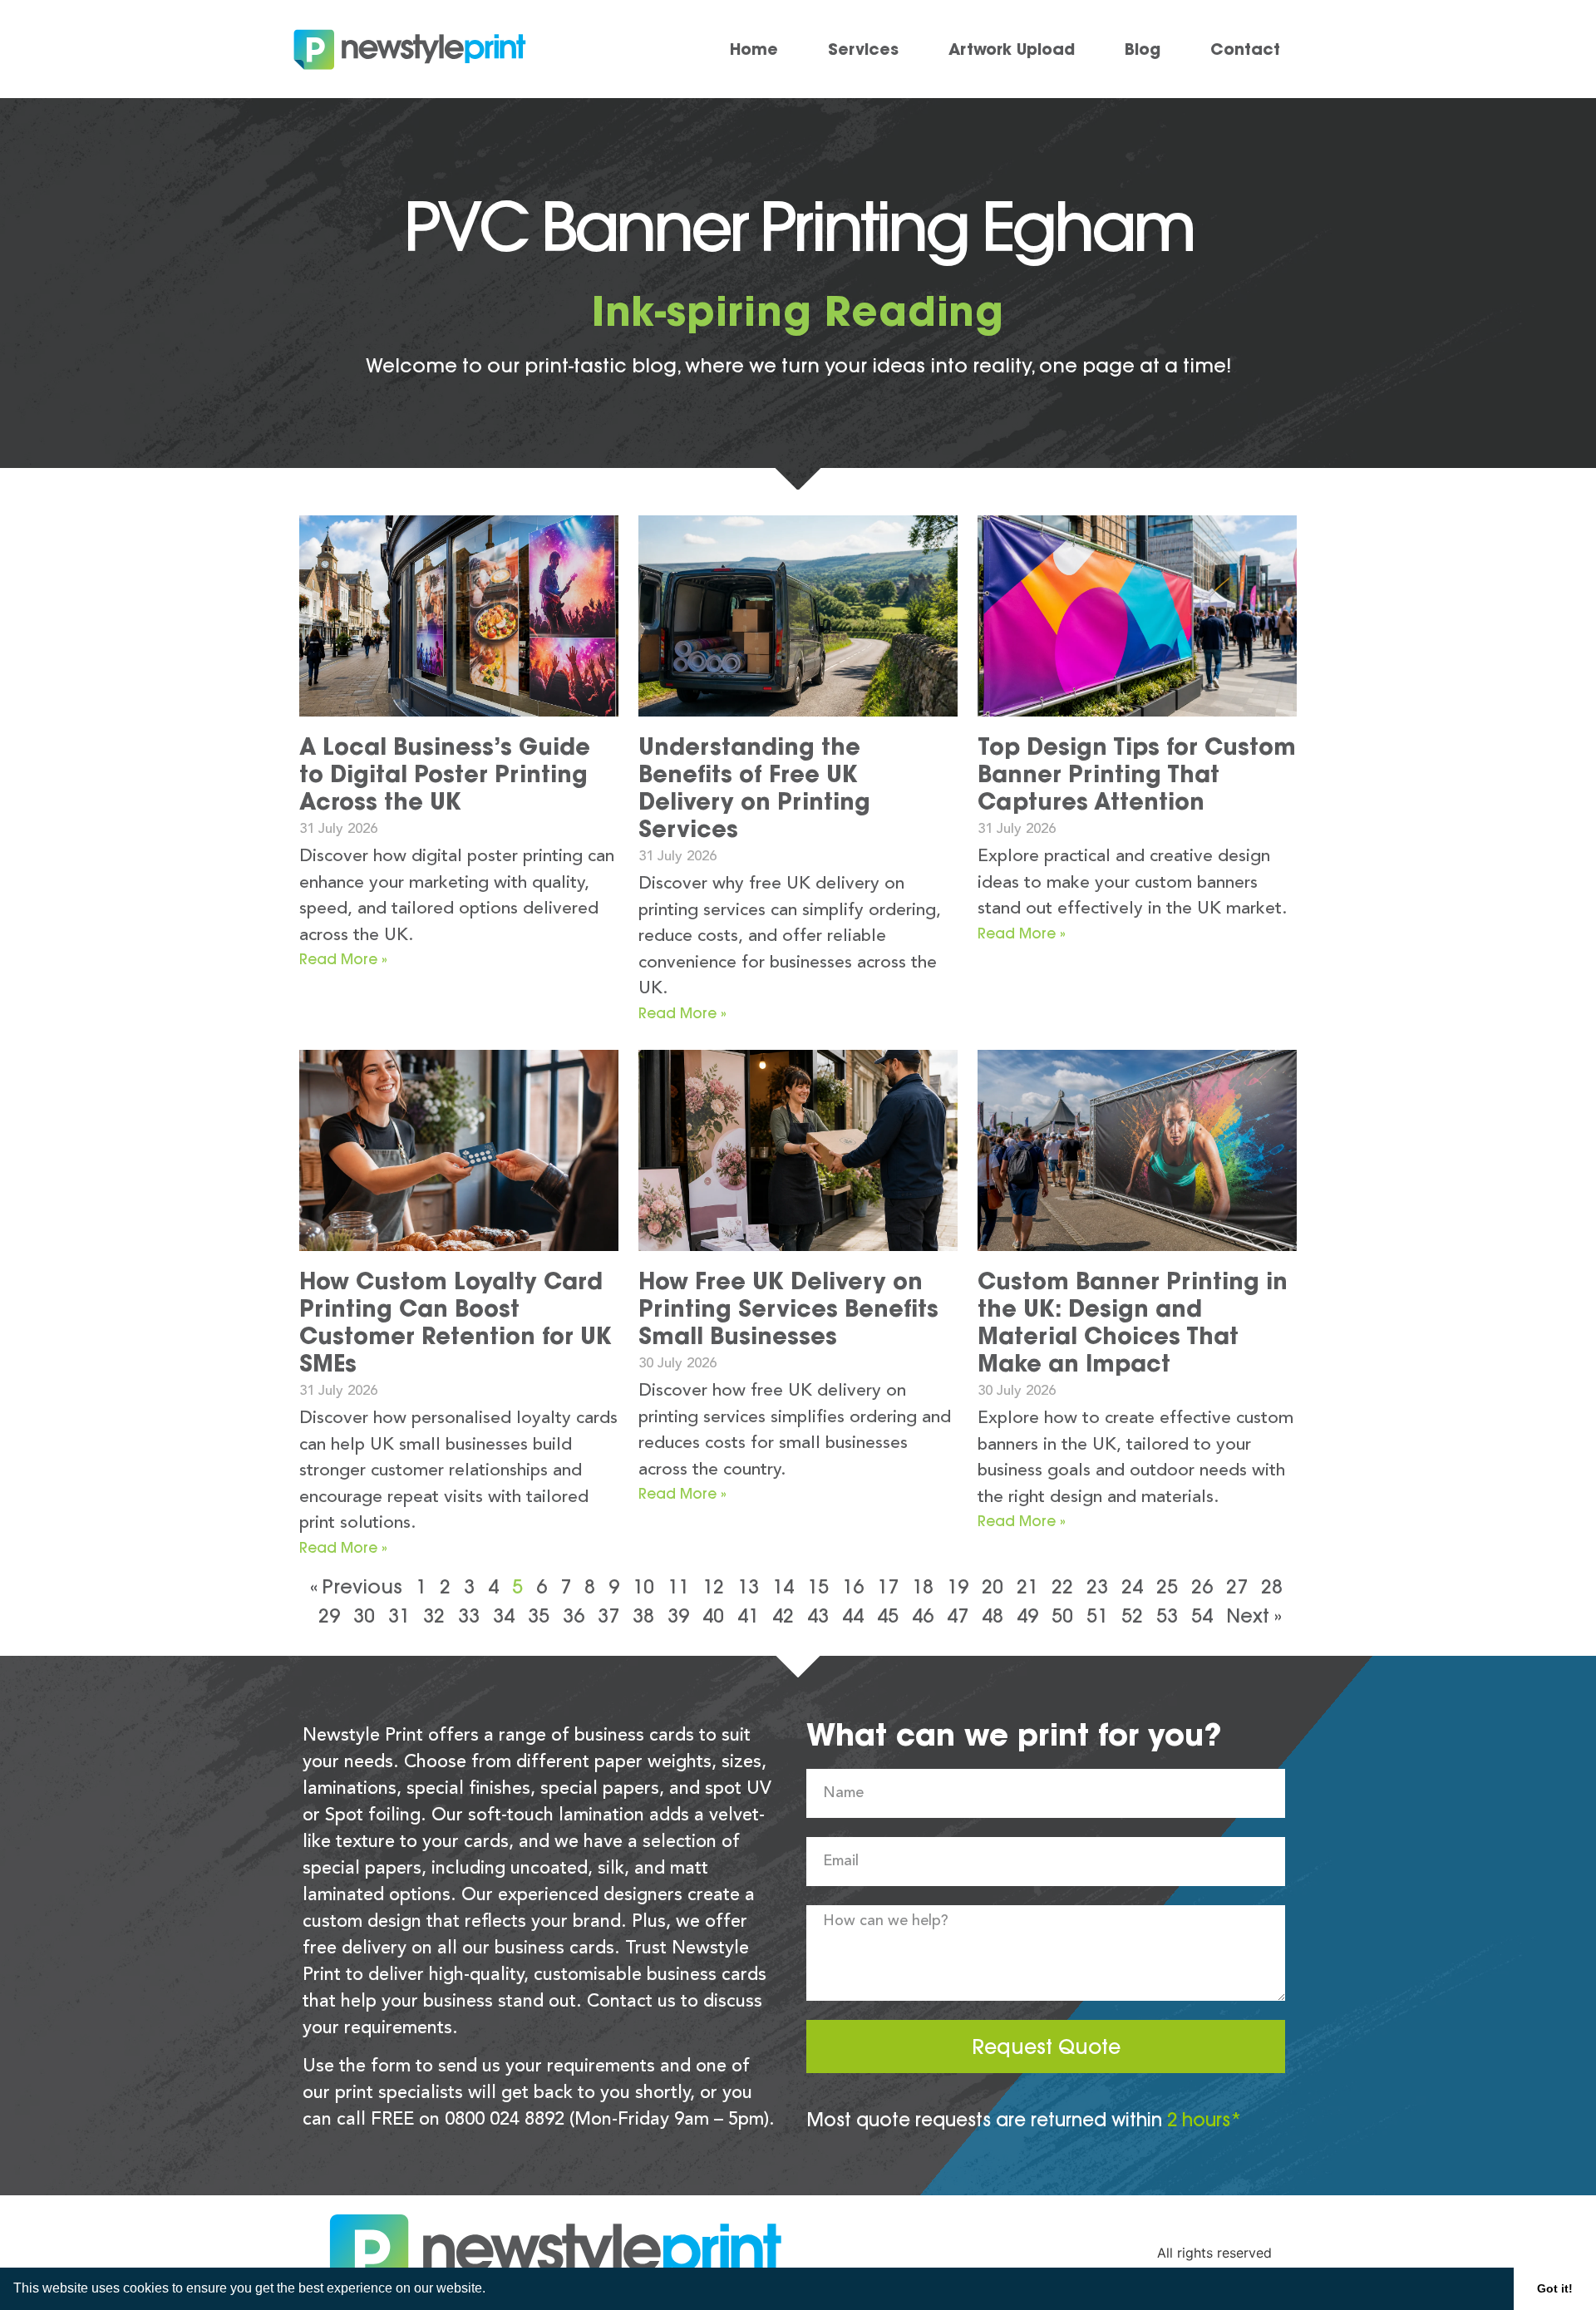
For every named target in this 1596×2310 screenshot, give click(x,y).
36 (574, 1616)
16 (853, 1586)
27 (1237, 1586)
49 (1027, 1616)
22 (1062, 1586)
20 (993, 1586)
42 (783, 1616)
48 (993, 1616)
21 (1027, 1586)
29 (329, 1616)
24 (1132, 1586)
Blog (1143, 49)
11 (678, 1586)
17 (888, 1586)
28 (1272, 1586)
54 (1202, 1616)
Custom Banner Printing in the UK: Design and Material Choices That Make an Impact (1133, 1322)
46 (923, 1616)
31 (399, 1616)
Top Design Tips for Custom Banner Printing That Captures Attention (1137, 774)
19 (958, 1586)
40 (713, 1616)
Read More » (343, 959)
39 (678, 1616)
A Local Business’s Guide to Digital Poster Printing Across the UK (445, 774)
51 (1097, 1616)
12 (713, 1586)
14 (783, 1586)
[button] (491, 2290)
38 (643, 1616)
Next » (1254, 1616)
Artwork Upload (1012, 49)
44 (853, 1616)
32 (434, 1616)
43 (818, 1616)
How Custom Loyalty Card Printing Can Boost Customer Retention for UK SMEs (456, 1322)
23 (1097, 1586)
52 (1132, 1616)
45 (888, 1616)
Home (754, 49)
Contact (1245, 49)
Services (863, 49)
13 (748, 1586)
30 (364, 1616)
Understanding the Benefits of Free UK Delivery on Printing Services (754, 788)
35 (539, 1616)
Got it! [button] (1555, 2288)
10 (643, 1586)
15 (818, 1586)
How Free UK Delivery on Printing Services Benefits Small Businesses (788, 1308)
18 (923, 1586)
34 (504, 1616)
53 (1167, 1616)
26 (1202, 1586)
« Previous (356, 1586)
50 (1062, 1616)
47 (958, 1616)
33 (469, 1616)
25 (1167, 1586)
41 (748, 1616)
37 (608, 1616)
